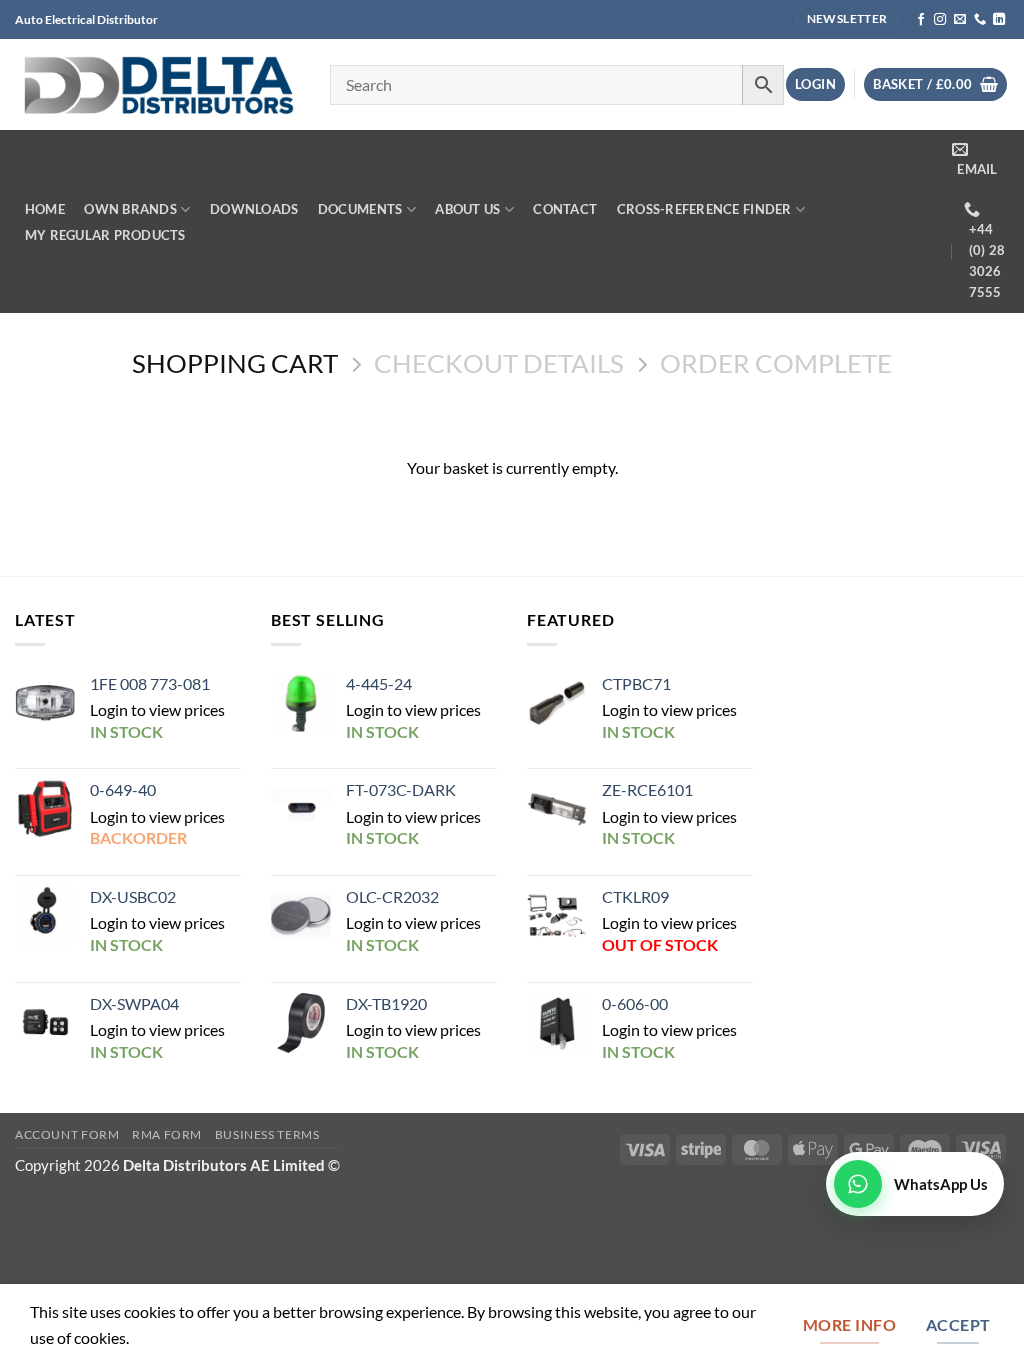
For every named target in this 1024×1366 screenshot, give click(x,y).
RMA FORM (167, 1134)
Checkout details (499, 363)
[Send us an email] (960, 20)
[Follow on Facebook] (921, 20)
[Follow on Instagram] (940, 20)
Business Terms (267, 1134)
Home (45, 209)
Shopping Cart (235, 363)
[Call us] (980, 20)
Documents (360, 209)
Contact (565, 209)
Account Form (67, 1134)
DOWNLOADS (254, 209)
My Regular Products (105, 235)
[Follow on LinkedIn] (999, 20)
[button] (815, 84)
